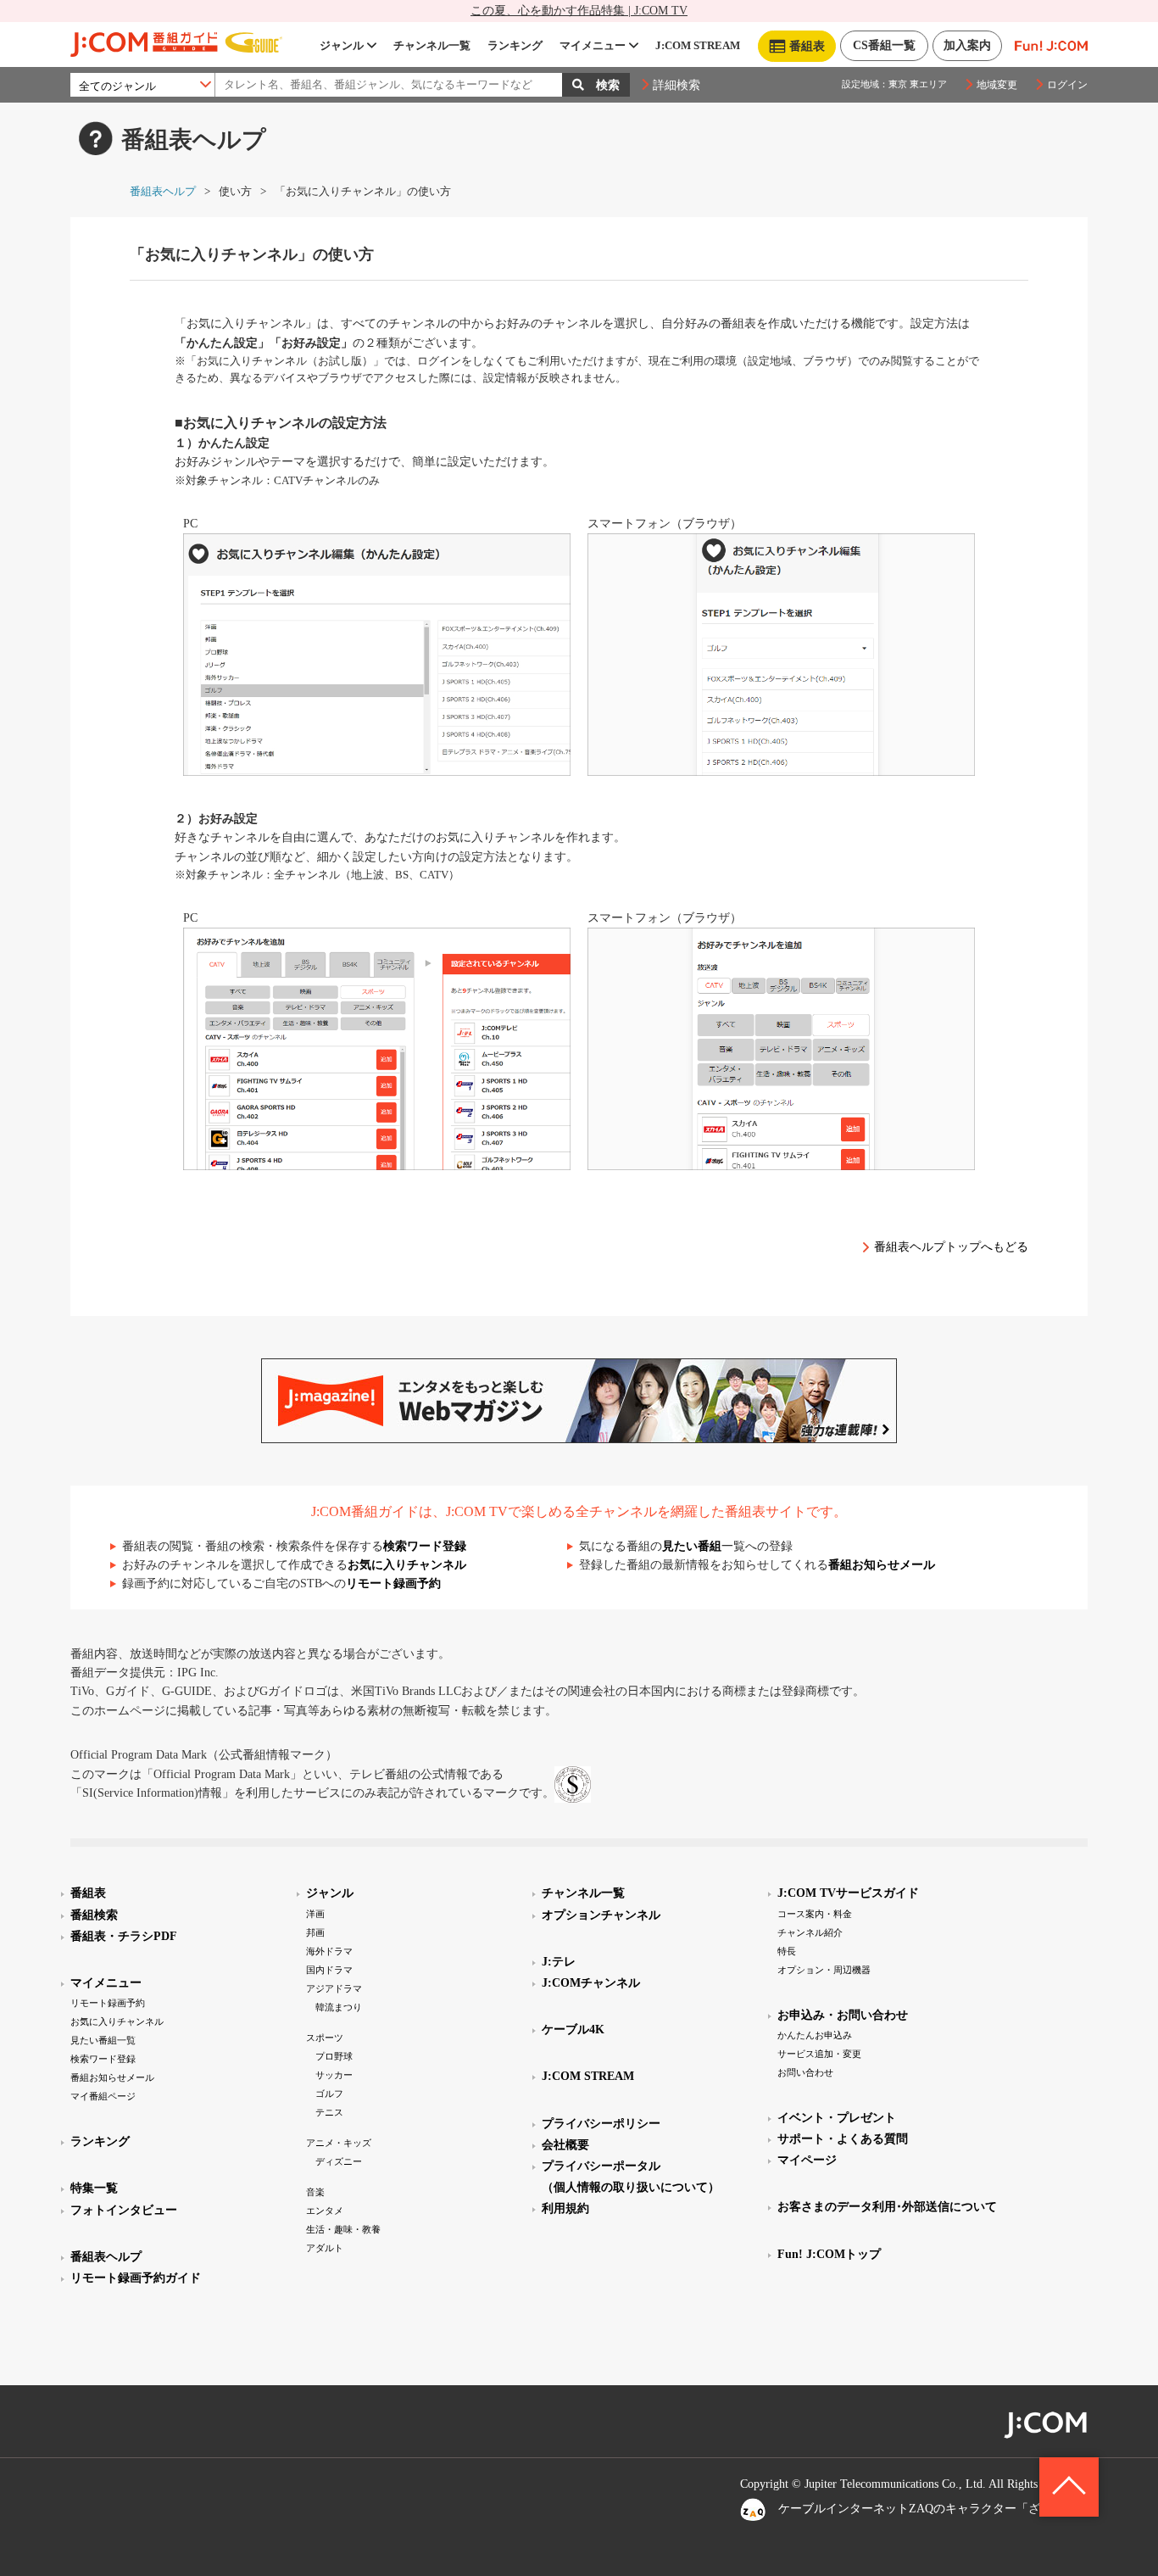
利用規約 (565, 2208)
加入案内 (967, 45)
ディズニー (339, 2161)
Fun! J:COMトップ (829, 2254)
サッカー (334, 2075)
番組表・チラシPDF (124, 1936)
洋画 (315, 1914)
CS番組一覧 (884, 45)
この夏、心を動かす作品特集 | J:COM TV (579, 11)
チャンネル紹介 (810, 1932)
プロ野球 (334, 2056)
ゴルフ (329, 2094)
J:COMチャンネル (591, 1983)
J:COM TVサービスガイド (848, 1893)
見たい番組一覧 (103, 2040)
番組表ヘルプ (163, 191)
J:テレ (559, 1962)
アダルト (325, 2248)
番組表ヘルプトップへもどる (951, 1247)
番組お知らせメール (882, 1565)
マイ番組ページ (103, 2096)
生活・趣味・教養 (343, 2229)
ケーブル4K (573, 2030)
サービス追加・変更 (819, 2054)
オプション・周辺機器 (824, 1970)
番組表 (88, 1893)
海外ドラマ (329, 1951)
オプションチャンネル (601, 1915)
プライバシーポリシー (601, 2124)
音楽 (315, 2192)
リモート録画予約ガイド (136, 2278)
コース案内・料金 (815, 1914)
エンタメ (325, 2211)
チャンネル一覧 (432, 45)
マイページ (807, 2160)
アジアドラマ (334, 1988)
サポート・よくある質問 (843, 2139)
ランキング (515, 45)
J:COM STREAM (698, 45)
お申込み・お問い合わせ (843, 2015)
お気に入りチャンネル (407, 1565)
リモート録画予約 (393, 1584)
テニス (329, 2112)
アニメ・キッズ (339, 2143)
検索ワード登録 (425, 1546)
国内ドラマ (329, 1970)
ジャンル (342, 45)
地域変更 (997, 85)
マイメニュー (593, 45)
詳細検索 (676, 85)
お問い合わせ (805, 2072)
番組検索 (94, 1915)
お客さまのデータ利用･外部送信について (887, 2207)
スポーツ (325, 2038)
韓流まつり (339, 2007)
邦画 (315, 1932)
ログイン (1067, 85)
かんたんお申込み (815, 2035)
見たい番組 (692, 1546)
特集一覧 (94, 2188)
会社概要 (565, 2145)
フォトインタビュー (124, 2210)
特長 (787, 1951)
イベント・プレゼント (837, 2118)
